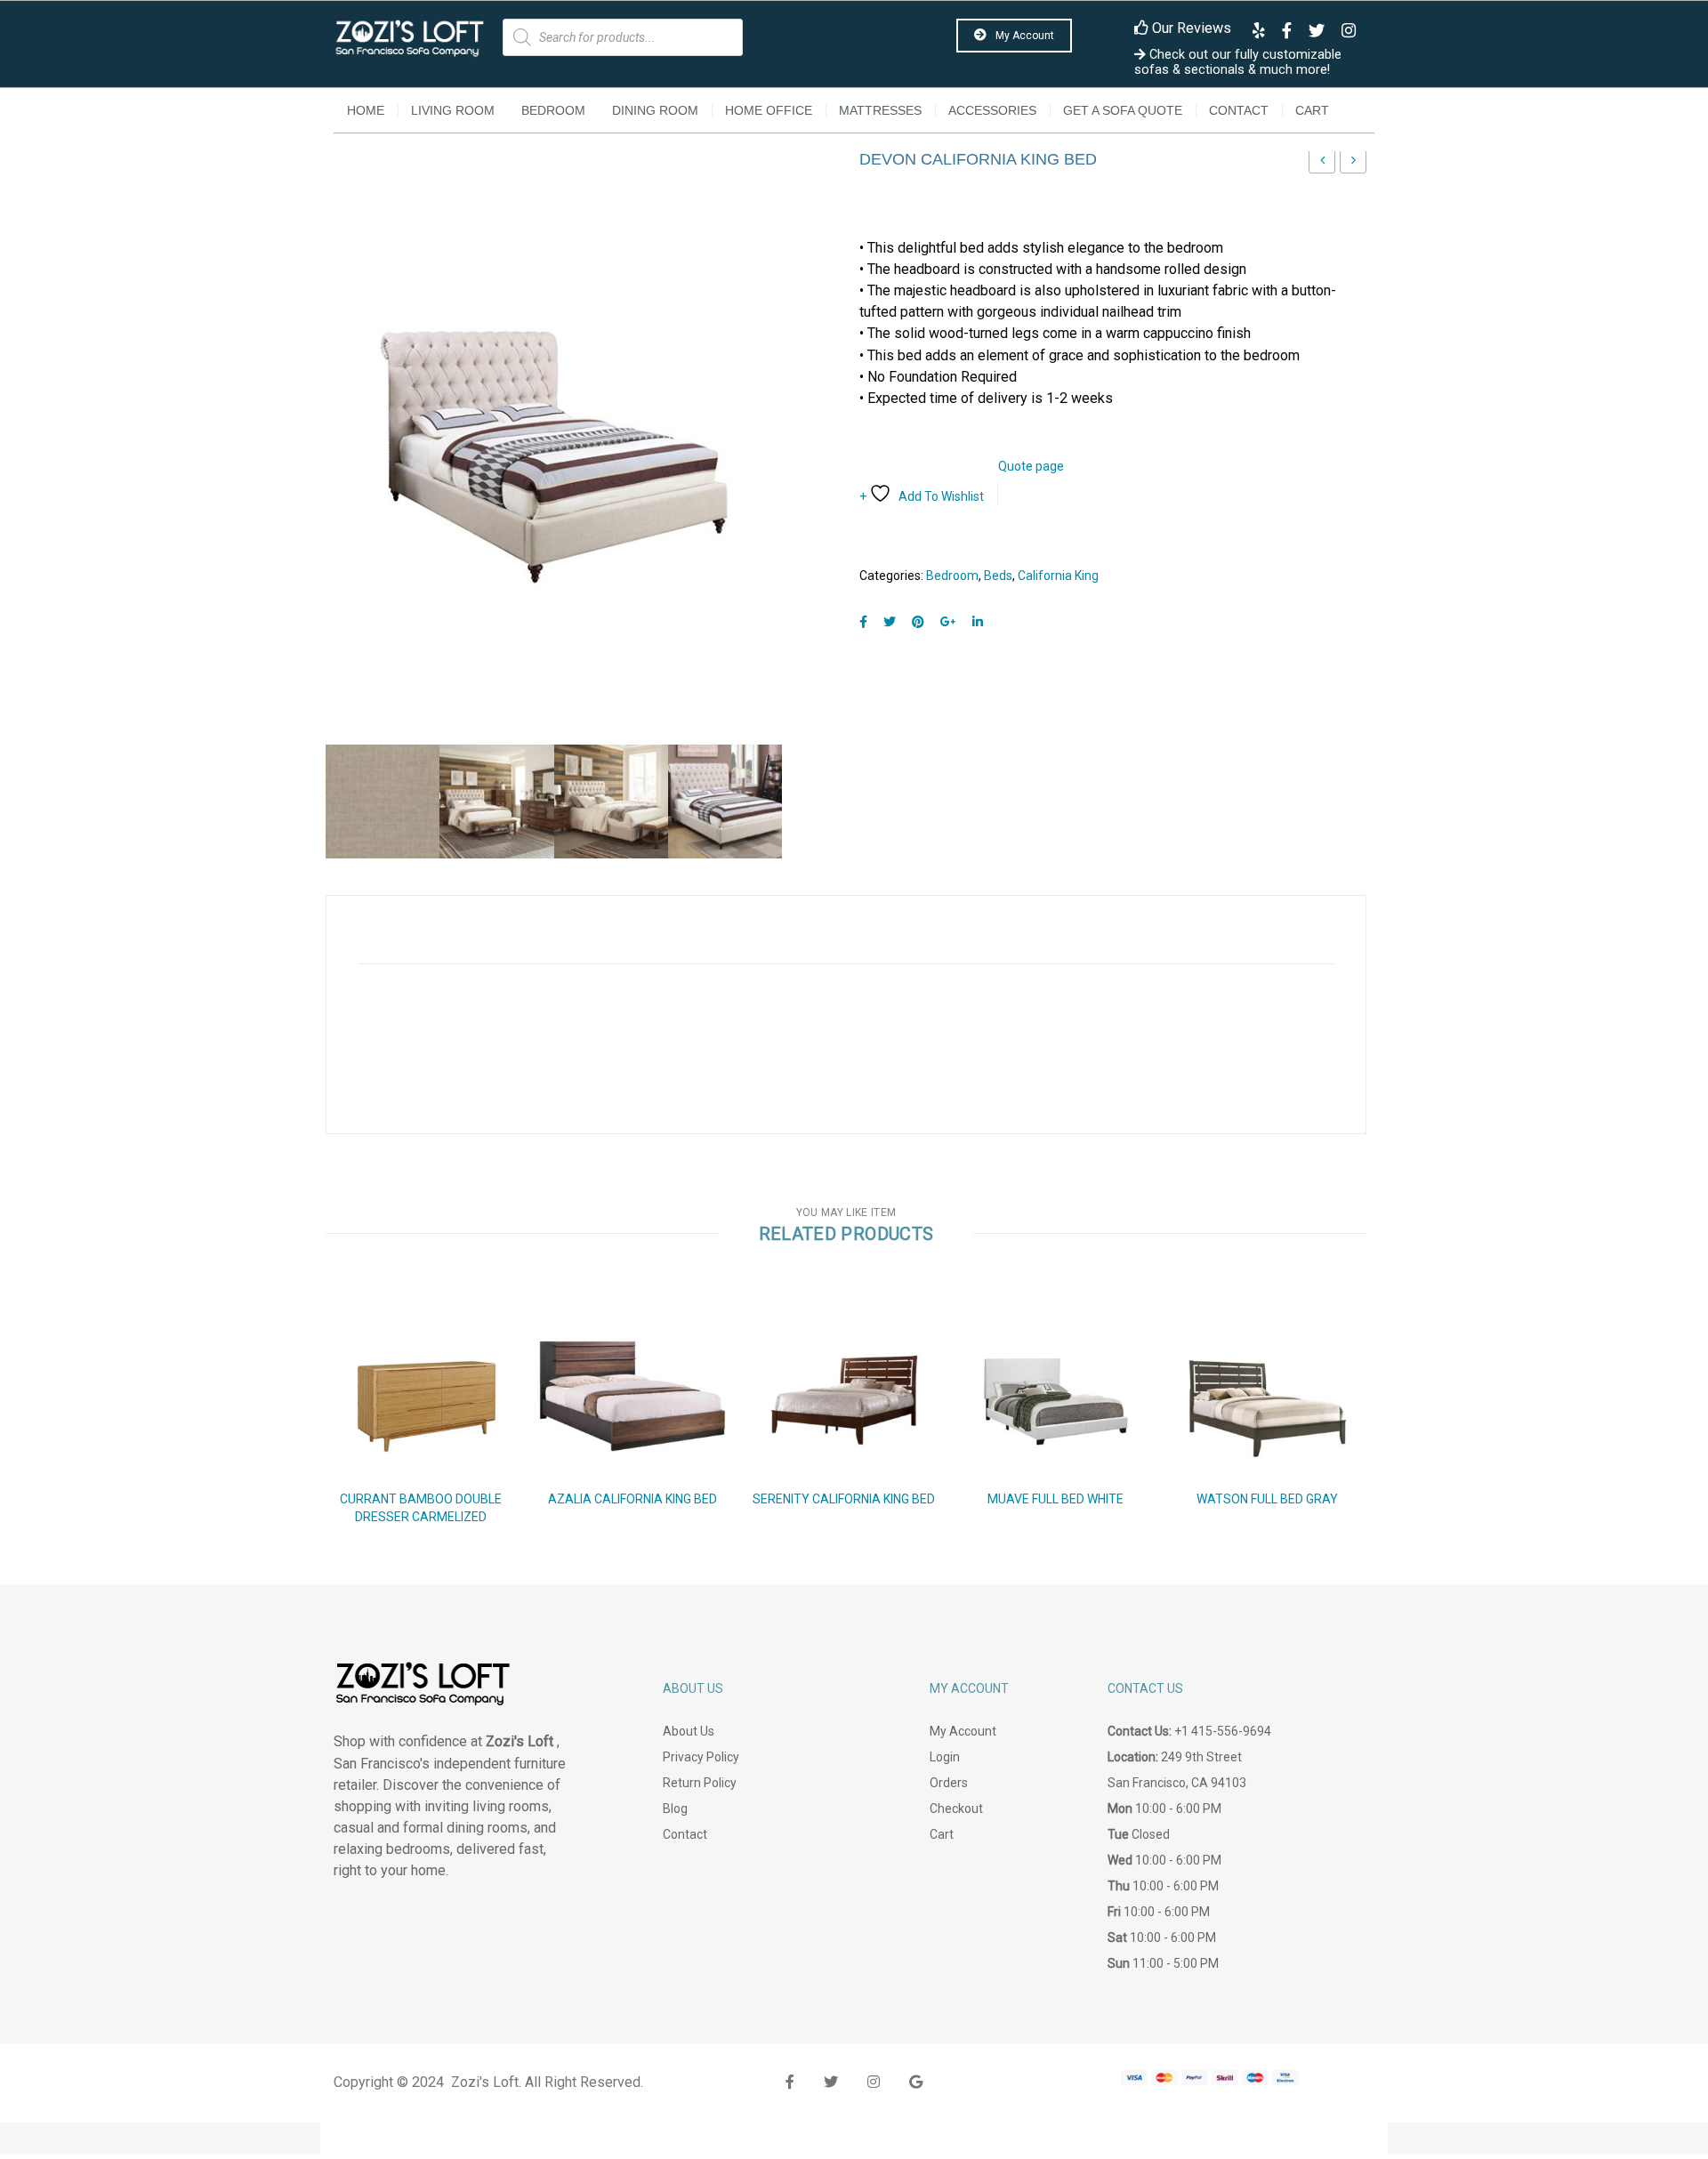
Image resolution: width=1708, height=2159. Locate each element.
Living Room (453, 110)
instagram (874, 2082)
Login (945, 1757)
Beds (998, 576)
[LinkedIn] (978, 622)
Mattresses (880, 110)
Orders (949, 1783)
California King (1058, 576)
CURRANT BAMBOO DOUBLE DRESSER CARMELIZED (421, 1508)
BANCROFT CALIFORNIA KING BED (1354, 165)
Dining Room (655, 110)
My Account (1023, 36)
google (916, 2082)
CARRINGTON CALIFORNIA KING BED (1322, 165)
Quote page (1031, 466)
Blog (675, 1809)
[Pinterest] (918, 622)
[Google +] (948, 622)
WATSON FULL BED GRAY (1267, 1499)
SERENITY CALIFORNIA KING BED (844, 1499)
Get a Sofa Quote (1123, 110)
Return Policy (700, 1783)
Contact (1239, 110)
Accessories (992, 110)
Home (366, 110)
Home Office (769, 110)
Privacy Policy (701, 1757)
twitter (831, 2082)
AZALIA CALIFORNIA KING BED (632, 1499)
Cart (1312, 110)
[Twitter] (890, 622)
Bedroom (553, 110)
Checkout (956, 1809)
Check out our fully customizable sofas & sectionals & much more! (1238, 62)
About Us (689, 1731)
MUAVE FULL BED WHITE (1055, 1499)
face (790, 2082)
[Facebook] (863, 622)
